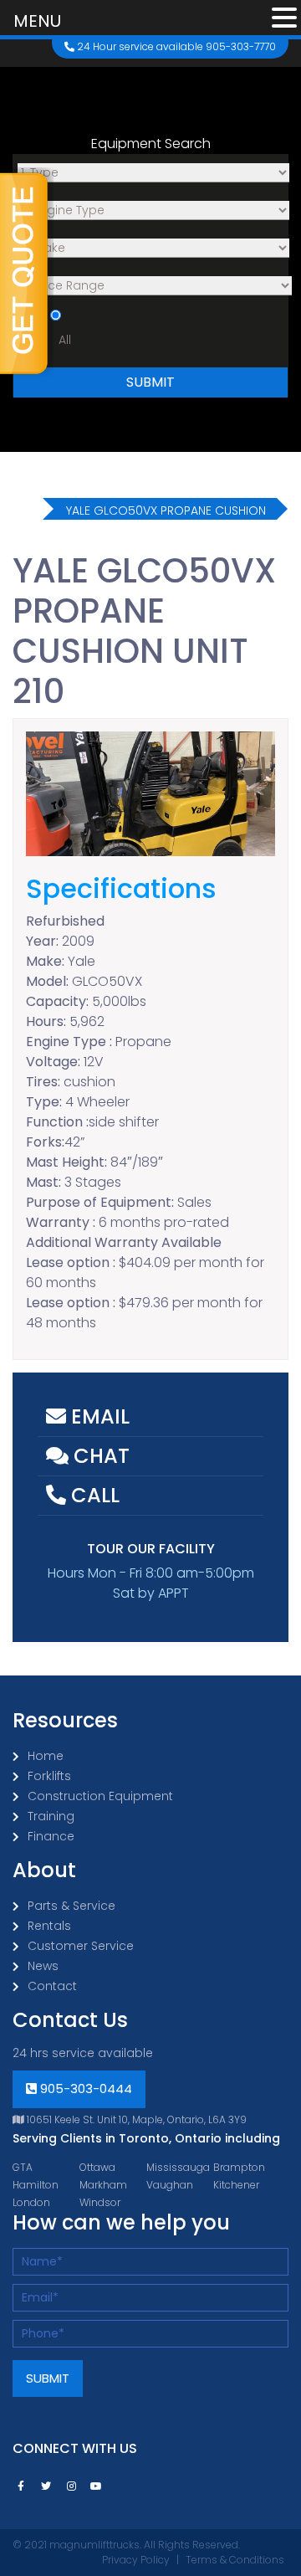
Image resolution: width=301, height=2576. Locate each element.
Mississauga (178, 2167)
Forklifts (49, 1776)
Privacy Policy (136, 2560)
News (43, 1966)
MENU (37, 21)
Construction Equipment (100, 1796)
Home (46, 1756)
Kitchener (236, 2185)
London (31, 2202)
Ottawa (97, 2167)
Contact (52, 1986)
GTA (23, 2167)
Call (93, 1495)
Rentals (49, 1926)
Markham (103, 2185)
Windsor (100, 2202)
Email (98, 1416)
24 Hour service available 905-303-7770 (175, 46)
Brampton (239, 2167)
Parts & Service (71, 1906)
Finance (51, 1836)
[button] (284, 19)
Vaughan (170, 2185)
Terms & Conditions (235, 2560)
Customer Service (81, 1946)
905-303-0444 (84, 2089)
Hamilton (36, 2185)
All (65, 340)
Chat (99, 1456)
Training (51, 1816)
